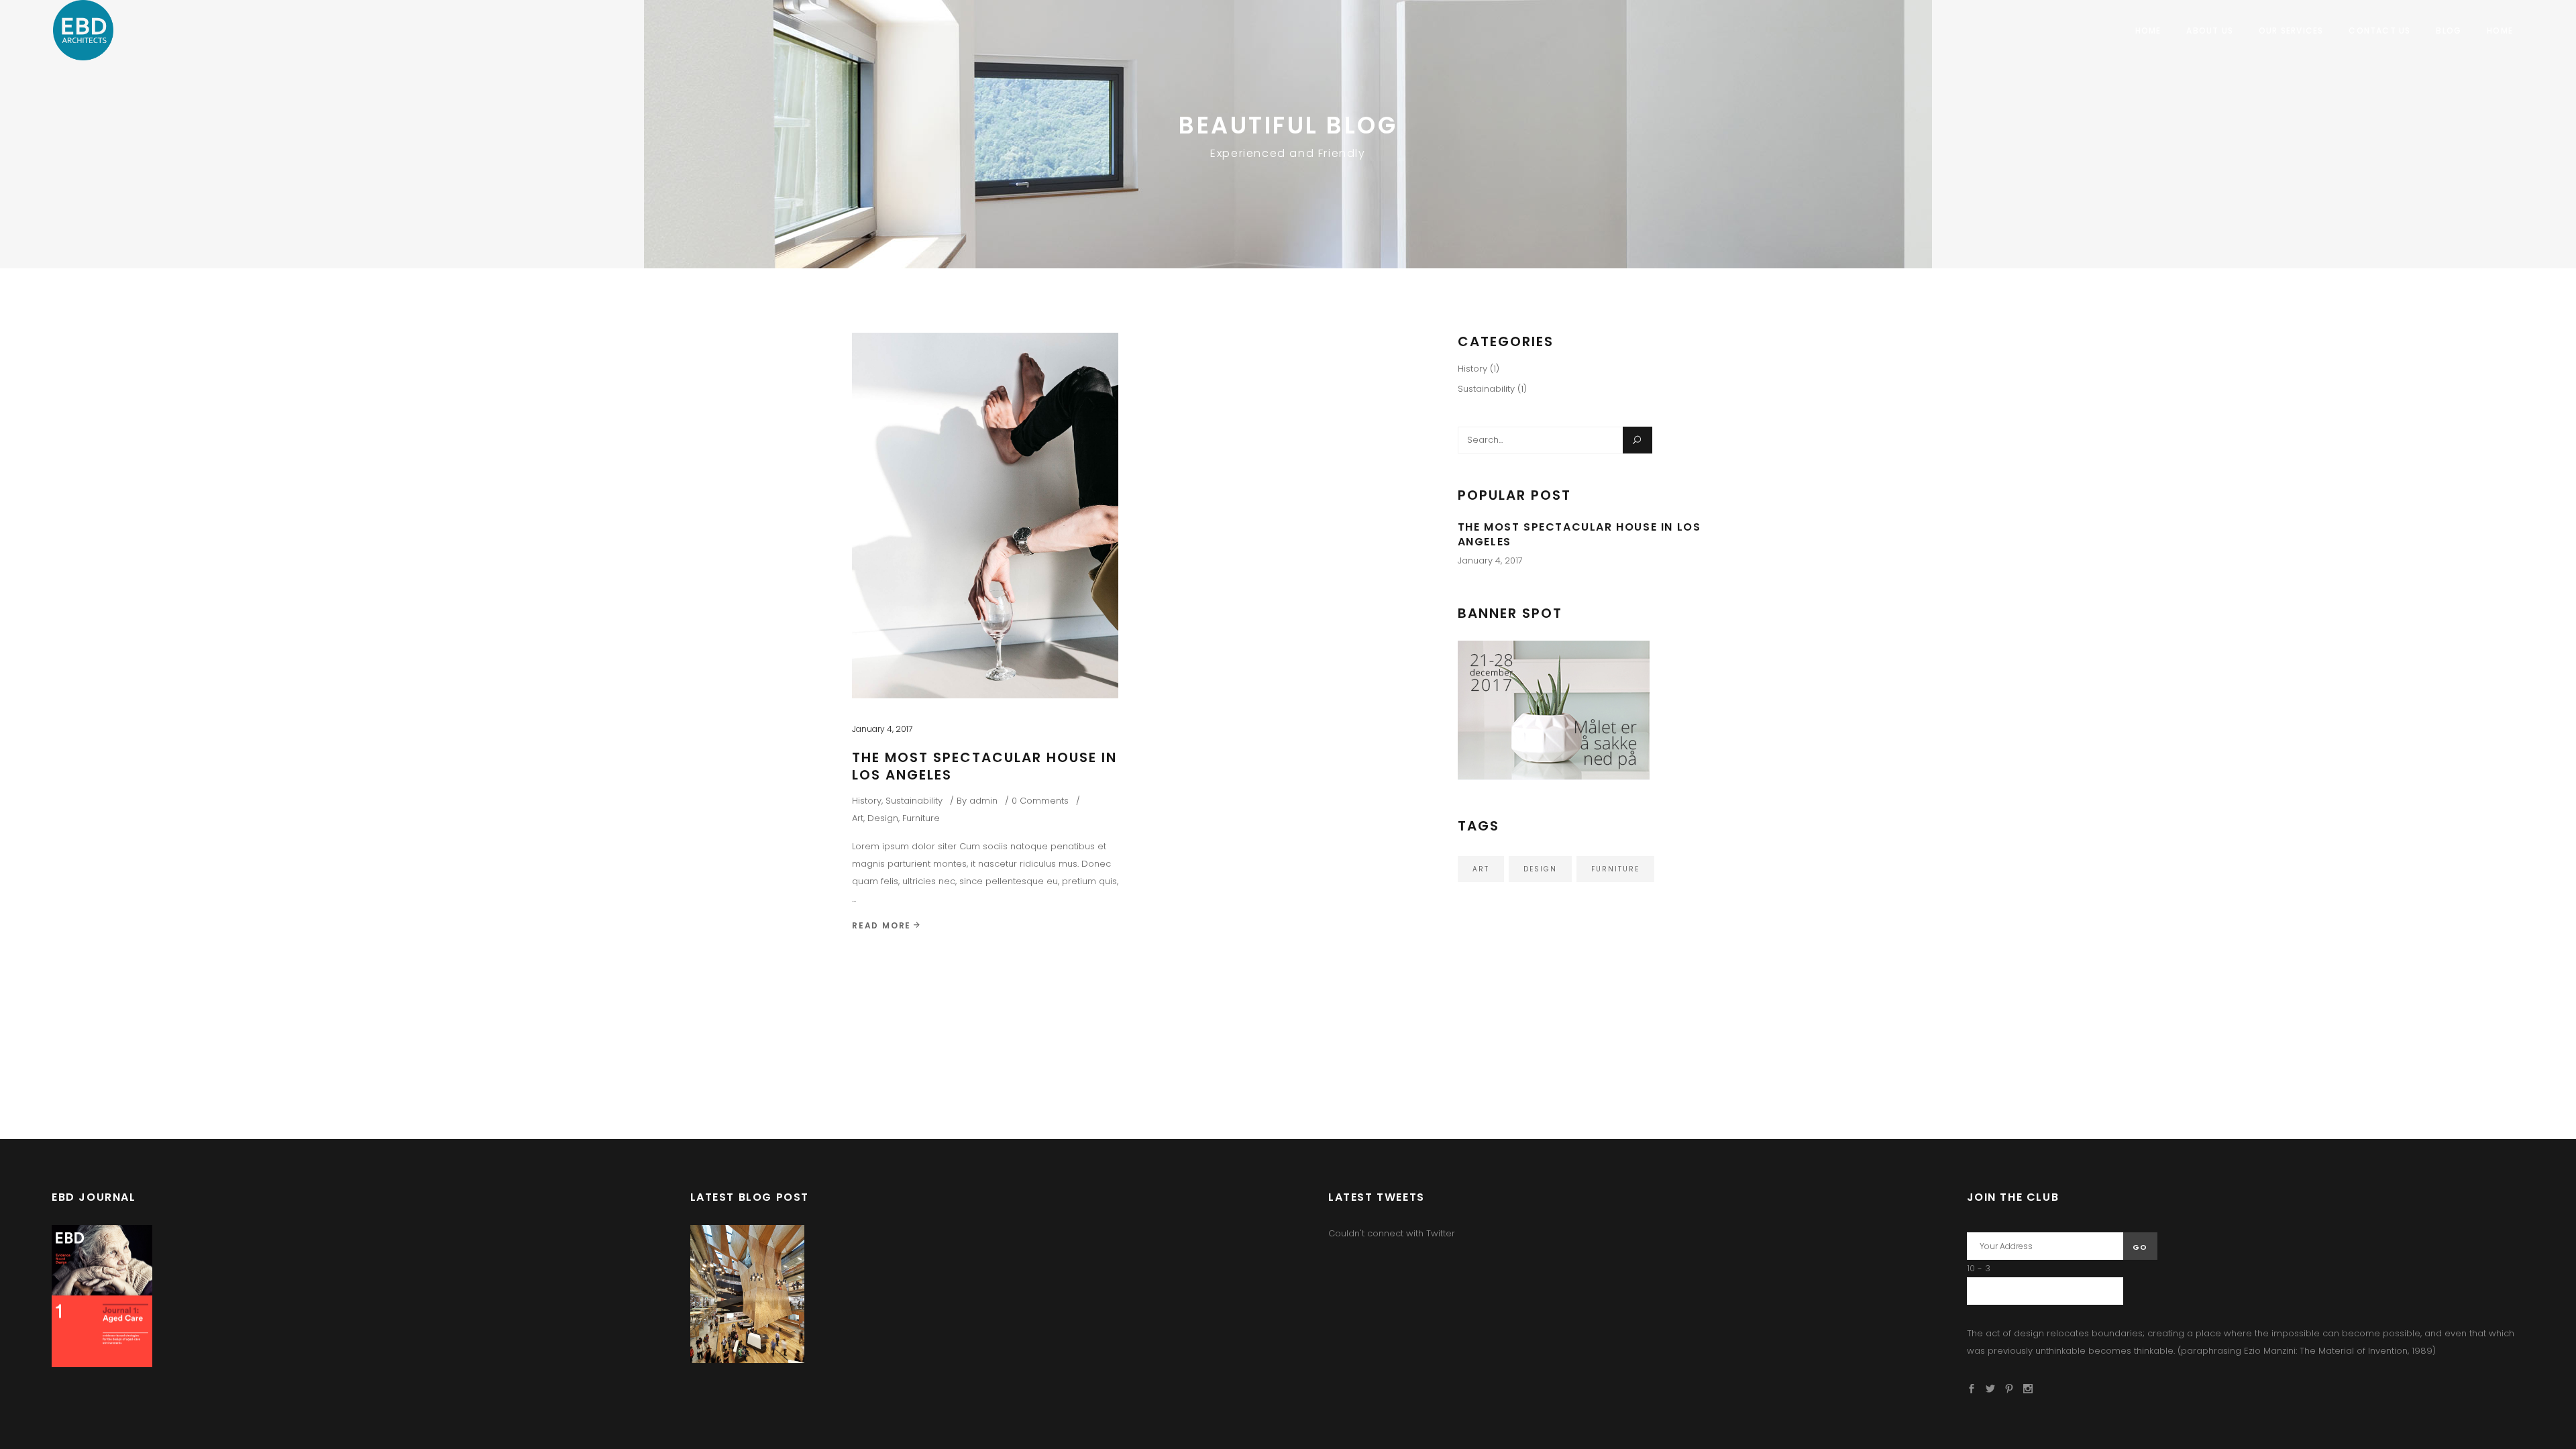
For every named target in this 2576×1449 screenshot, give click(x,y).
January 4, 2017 (882, 729)
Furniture (921, 818)
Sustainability (914, 801)
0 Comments (1040, 801)
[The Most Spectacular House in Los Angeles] (985, 516)
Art (858, 818)
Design (883, 818)
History (867, 801)
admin (983, 801)
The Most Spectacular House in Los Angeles (984, 766)
